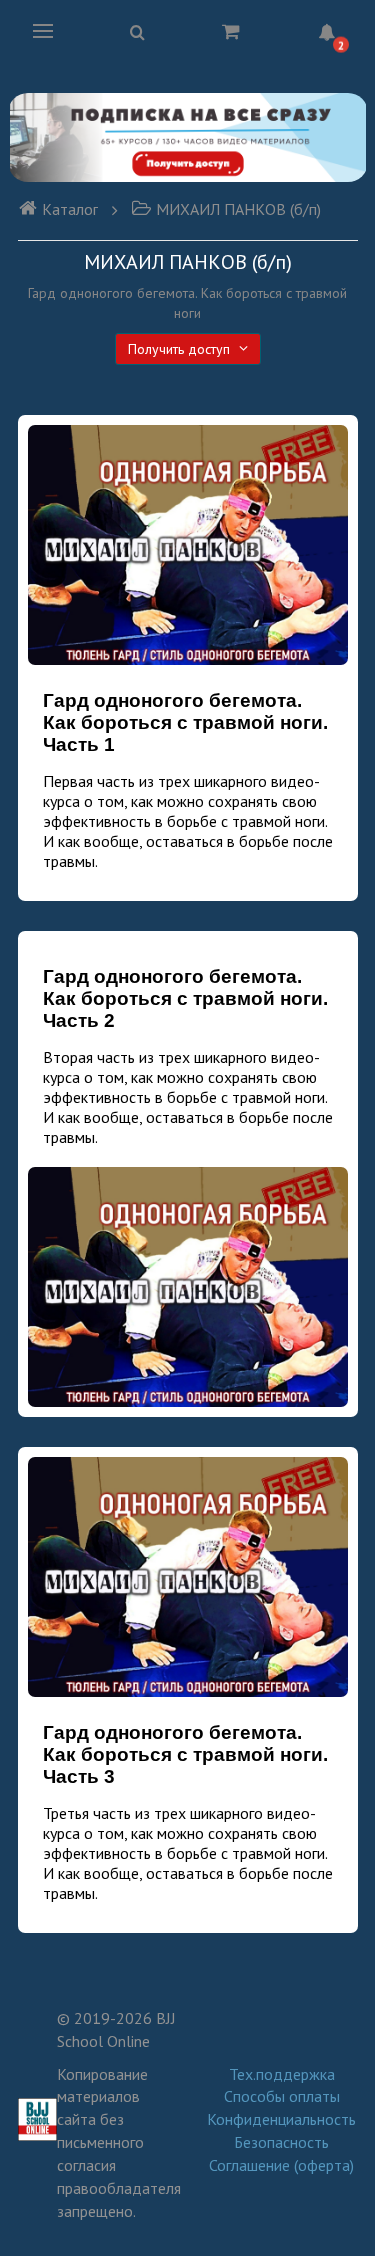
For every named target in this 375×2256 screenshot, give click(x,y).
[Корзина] (231, 31)
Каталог (70, 209)
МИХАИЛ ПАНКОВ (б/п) (238, 209)
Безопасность (281, 2142)
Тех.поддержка (282, 2074)
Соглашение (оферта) (281, 2165)
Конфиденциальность (281, 2119)
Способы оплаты (282, 2096)
